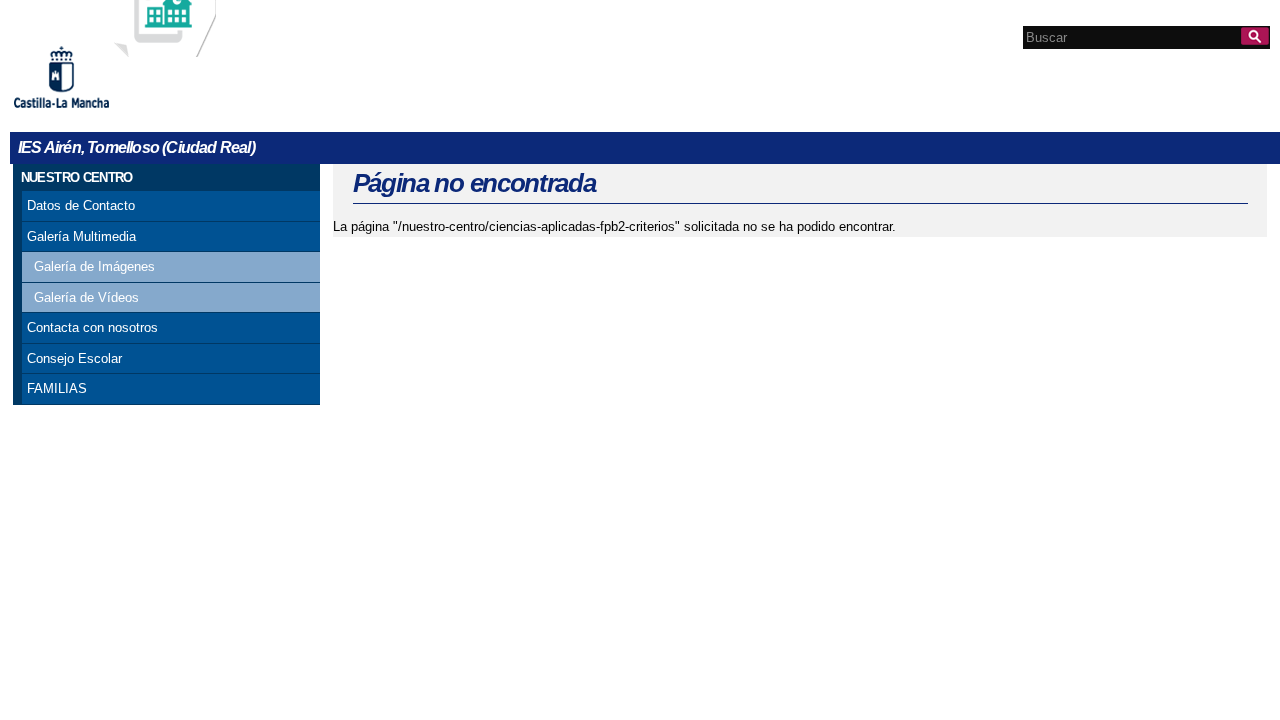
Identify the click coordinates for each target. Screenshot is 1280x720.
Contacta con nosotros (92, 327)
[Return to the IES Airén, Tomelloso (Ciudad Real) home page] (165, 47)
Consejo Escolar (74, 358)
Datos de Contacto (81, 205)
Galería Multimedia (81, 236)
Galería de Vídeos (86, 297)
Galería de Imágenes (94, 266)
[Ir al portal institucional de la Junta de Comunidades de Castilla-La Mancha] (86, 115)
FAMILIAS (57, 388)
